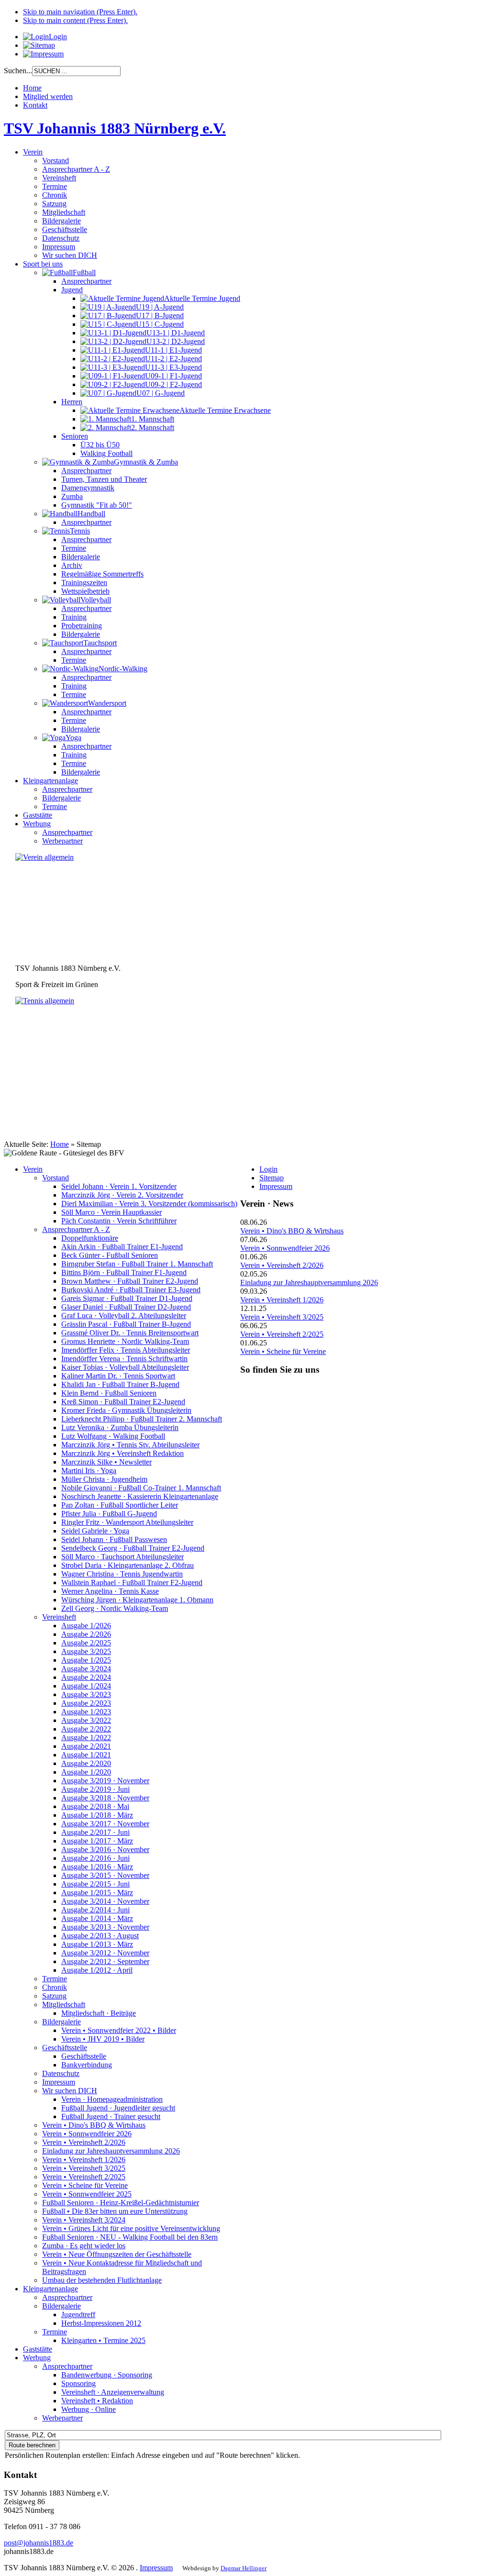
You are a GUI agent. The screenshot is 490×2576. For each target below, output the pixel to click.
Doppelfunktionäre (90, 1238)
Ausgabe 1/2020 (86, 1772)
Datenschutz (61, 2073)
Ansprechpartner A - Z (76, 1229)
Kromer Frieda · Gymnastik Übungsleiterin (126, 1410)
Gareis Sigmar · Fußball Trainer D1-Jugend (127, 1298)
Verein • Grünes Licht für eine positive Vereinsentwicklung (131, 2228)
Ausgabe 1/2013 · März (97, 1944)
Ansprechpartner (67, 2297)
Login (268, 1169)
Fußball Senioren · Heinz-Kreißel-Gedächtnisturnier (121, 2203)
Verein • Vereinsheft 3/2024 (84, 2220)
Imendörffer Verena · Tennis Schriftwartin (124, 1359)
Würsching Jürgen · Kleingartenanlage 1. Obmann (137, 1600)
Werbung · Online (89, 2409)
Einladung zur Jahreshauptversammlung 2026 (111, 2151)
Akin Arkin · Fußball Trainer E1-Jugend (122, 1247)
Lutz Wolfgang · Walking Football (113, 1436)
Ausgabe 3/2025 (86, 1651)
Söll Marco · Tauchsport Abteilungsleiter (122, 1557)
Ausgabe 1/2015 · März (97, 1893)
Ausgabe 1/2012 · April (97, 1970)
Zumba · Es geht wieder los (84, 2246)
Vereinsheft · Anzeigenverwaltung (113, 2392)
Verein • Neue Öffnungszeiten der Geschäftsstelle (117, 2254)
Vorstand (56, 1178)
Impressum (59, 2082)
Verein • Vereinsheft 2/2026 (84, 2142)
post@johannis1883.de (39, 2543)
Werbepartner (62, 2418)
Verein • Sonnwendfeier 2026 (87, 2134)
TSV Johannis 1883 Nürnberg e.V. (115, 128)
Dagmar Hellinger (244, 2568)
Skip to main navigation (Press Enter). (80, 12)
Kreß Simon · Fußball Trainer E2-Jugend (123, 1402)
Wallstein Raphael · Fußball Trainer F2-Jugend (132, 1582)
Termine (55, 1979)
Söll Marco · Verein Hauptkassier (111, 1212)
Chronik (55, 1987)
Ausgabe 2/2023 (86, 1703)
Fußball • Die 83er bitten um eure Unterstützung (115, 2211)
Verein (33, 1169)
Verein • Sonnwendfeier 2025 (87, 2194)
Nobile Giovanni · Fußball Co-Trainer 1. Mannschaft (141, 1488)
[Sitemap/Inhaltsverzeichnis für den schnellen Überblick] (39, 45)
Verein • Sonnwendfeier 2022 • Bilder (119, 2030)
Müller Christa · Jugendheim (104, 1479)
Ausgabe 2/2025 (86, 1643)
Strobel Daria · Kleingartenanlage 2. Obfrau (128, 1565)
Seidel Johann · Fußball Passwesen (114, 1539)
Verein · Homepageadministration (112, 2099)
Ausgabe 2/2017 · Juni (95, 1832)
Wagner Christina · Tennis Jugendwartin (122, 1574)
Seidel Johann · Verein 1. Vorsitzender (119, 1186)
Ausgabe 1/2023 (86, 1712)
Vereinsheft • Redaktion (97, 2401)
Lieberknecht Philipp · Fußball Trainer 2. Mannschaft (142, 1419)
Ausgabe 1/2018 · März (97, 1815)
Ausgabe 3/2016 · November (105, 1849)
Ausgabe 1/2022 (86, 1738)
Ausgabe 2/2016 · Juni (95, 1858)
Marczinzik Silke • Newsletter (106, 1462)
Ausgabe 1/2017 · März (97, 1841)
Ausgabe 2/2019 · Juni (95, 1789)
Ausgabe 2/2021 (86, 1746)
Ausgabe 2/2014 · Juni (95, 1910)
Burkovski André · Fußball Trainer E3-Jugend (131, 1290)
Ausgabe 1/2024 (86, 1686)
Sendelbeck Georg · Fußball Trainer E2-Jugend (133, 1548)
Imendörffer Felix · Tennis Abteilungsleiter (126, 1350)
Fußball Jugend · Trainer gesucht (111, 2116)
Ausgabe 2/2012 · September (105, 1961)
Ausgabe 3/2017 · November (105, 1824)
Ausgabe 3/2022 (86, 1720)
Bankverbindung (87, 2065)
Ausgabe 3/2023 (86, 1694)
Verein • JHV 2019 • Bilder (103, 2039)
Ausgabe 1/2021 (86, 1755)
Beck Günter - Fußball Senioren (110, 1255)
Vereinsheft (59, 1617)
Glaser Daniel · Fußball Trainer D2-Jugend (126, 1307)
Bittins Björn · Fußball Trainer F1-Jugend (124, 1272)
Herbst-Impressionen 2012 (101, 2323)
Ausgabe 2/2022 (86, 1729)
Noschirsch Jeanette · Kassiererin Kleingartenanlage (140, 1496)
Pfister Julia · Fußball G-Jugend (109, 1514)
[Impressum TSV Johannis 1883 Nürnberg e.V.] (43, 54)
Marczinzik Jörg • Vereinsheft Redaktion (122, 1453)
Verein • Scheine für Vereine (85, 2185)
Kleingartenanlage (50, 2289)
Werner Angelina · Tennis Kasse (110, 1591)
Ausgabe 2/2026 (86, 1634)
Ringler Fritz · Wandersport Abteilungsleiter (127, 1522)
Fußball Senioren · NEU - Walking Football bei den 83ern (130, 2237)
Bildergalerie (61, 2022)
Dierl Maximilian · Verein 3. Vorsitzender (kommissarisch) (149, 1204)
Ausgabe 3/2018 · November (105, 1798)
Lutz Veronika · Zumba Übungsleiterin (120, 1427)
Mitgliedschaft (64, 2004)
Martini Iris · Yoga (89, 1471)
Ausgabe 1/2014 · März (97, 1918)
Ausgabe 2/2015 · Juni (95, 1884)
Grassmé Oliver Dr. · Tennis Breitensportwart (130, 1333)
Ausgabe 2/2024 (86, 1677)
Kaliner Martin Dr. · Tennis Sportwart (118, 1376)
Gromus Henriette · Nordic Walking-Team (125, 1341)
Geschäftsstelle (65, 2048)
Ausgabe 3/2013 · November (105, 1927)
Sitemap (272, 1178)
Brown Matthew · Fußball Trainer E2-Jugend (130, 1281)
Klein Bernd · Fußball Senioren (109, 1393)
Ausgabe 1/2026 (86, 1626)
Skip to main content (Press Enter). (75, 20)
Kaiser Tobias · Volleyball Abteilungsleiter (125, 1367)
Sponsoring (78, 2383)
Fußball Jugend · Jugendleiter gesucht (118, 2108)
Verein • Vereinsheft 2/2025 (84, 2177)
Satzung (54, 1996)
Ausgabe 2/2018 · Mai (95, 1806)
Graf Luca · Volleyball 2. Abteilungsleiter (124, 1316)
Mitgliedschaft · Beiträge (99, 2013)
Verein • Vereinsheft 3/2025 (84, 2168)
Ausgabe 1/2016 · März (97, 1867)
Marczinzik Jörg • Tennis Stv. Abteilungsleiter (130, 1445)
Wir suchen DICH (70, 2091)
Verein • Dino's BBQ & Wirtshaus (94, 2125)
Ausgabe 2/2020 (86, 1763)
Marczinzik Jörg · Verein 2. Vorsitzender (122, 1195)
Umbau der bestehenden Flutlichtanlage (102, 2280)
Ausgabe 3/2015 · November (105, 1875)
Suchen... (18, 71)
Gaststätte (38, 2349)
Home (60, 1144)
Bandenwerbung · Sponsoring (107, 2375)
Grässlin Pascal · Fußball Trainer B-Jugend (126, 1324)
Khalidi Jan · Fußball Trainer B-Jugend (120, 1384)
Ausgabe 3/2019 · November (105, 1781)
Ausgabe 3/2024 (86, 1669)
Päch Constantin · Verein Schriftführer (119, 1221)
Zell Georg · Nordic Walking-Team (115, 1608)
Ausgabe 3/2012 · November (105, 1953)
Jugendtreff (78, 2315)
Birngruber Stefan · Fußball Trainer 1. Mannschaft (137, 1264)
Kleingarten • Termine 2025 (103, 2340)
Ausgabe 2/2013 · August (100, 1936)
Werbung (37, 2358)
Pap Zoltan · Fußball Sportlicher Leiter (120, 1505)
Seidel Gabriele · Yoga (95, 1531)
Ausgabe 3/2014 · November (105, 1901)
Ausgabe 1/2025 (86, 1660)
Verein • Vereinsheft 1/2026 (84, 2160)
